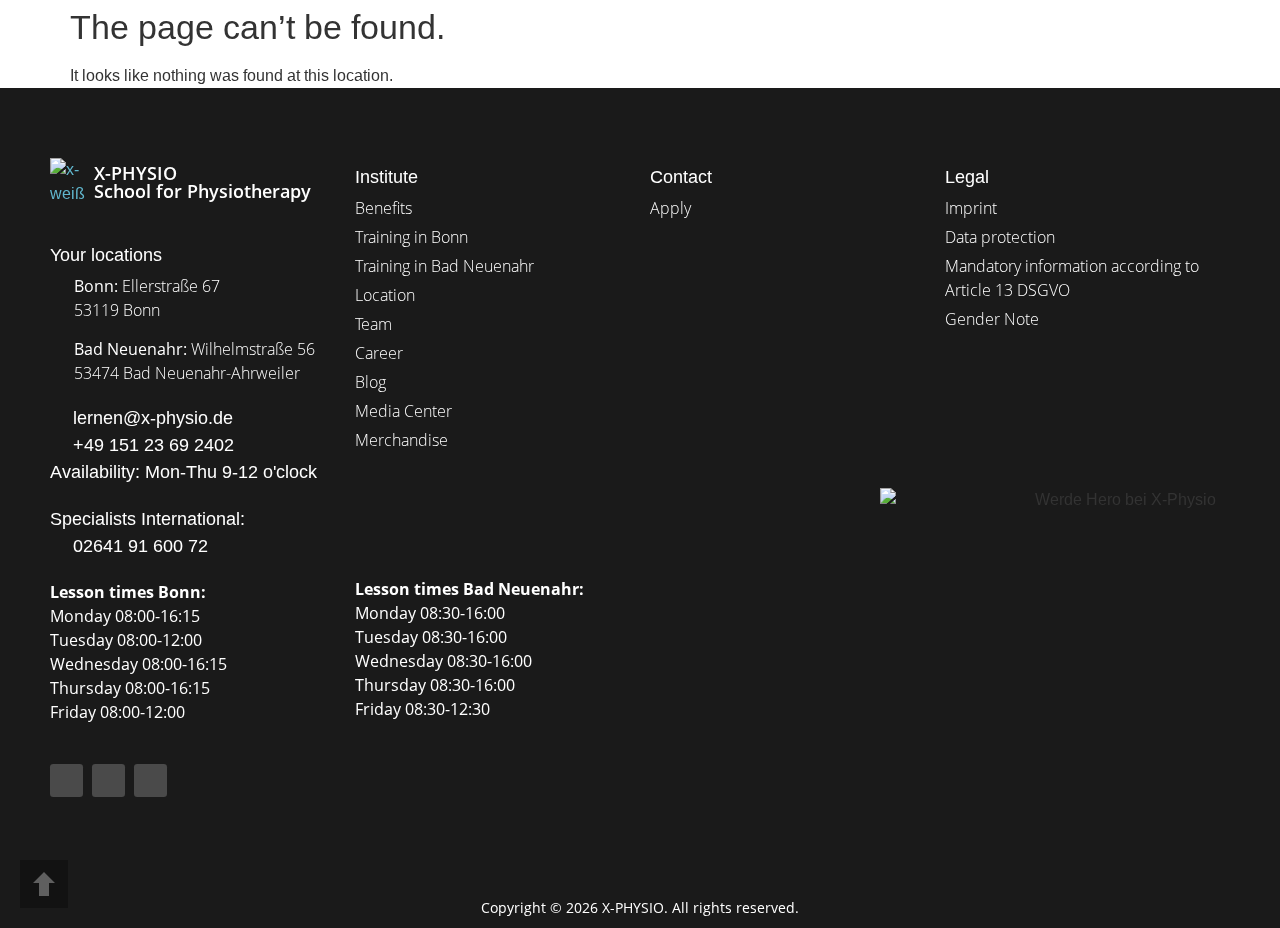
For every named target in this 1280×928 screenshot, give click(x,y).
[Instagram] (108, 780)
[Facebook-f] (66, 780)
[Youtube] (150, 780)
